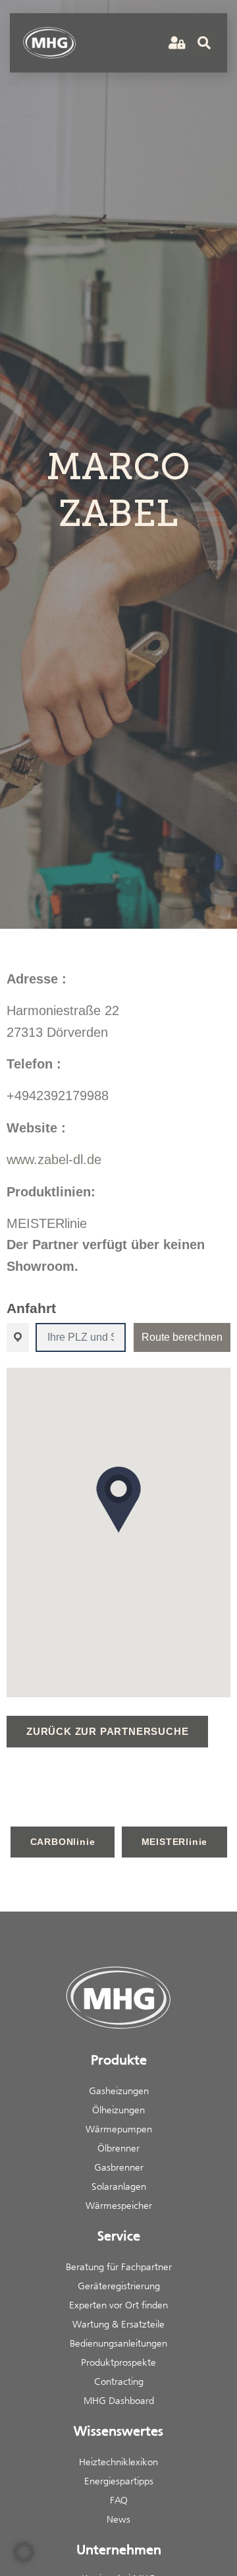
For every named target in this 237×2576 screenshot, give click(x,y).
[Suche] (204, 43)
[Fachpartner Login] (175, 43)
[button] (137, 43)
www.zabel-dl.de (54, 1159)
